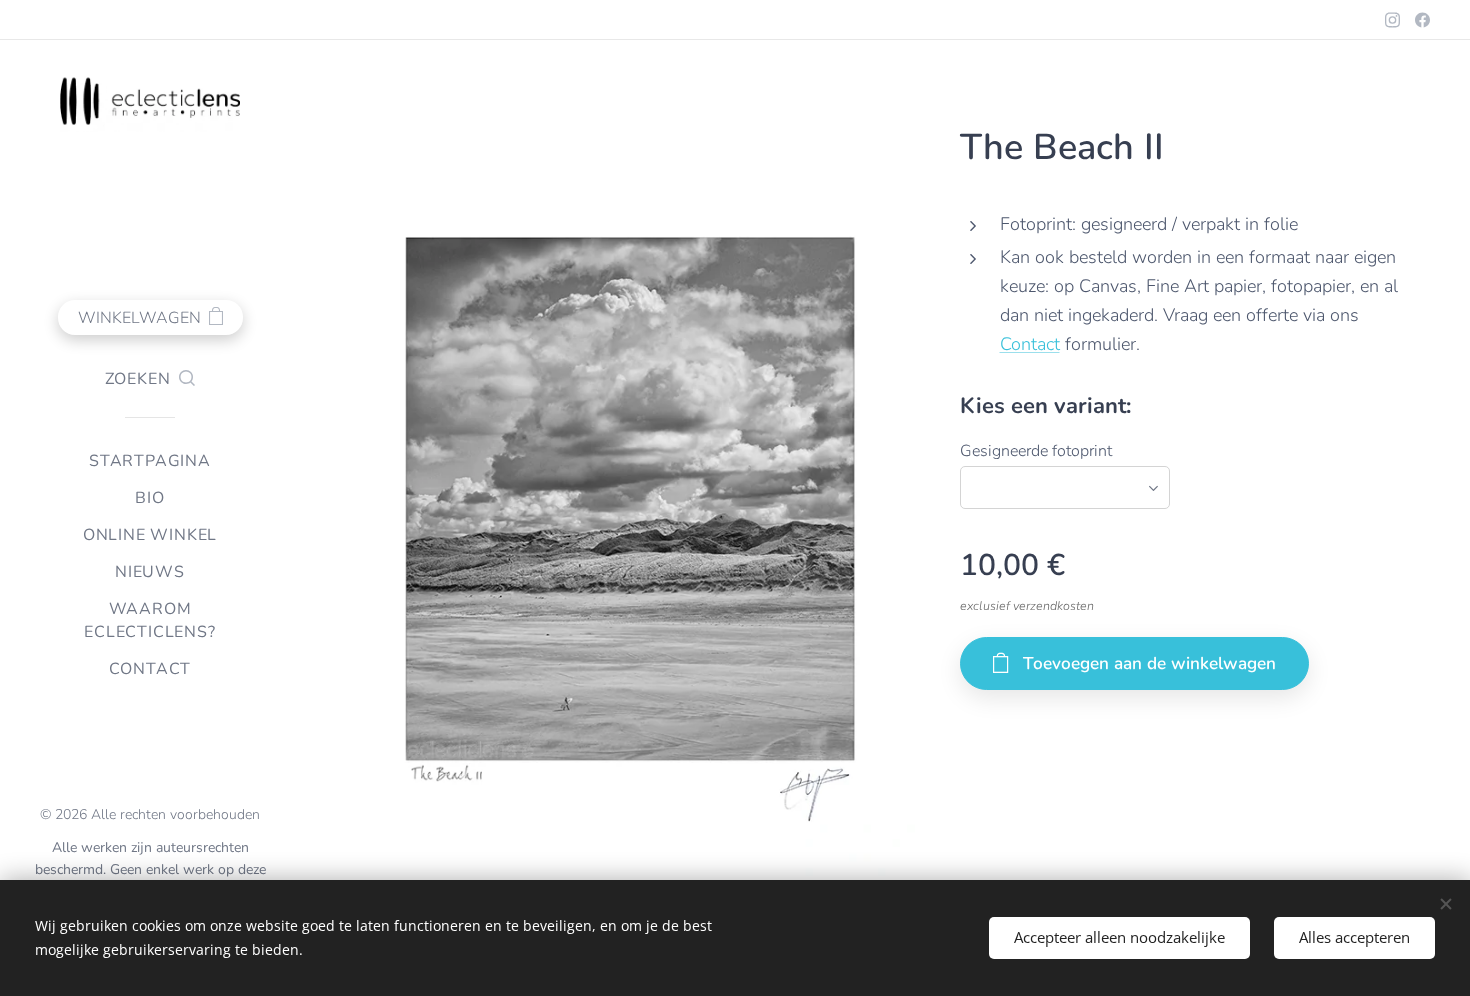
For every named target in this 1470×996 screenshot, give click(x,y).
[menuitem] (150, 461)
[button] (150, 379)
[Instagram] (1392, 20)
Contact (1030, 344)
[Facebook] (1422, 20)
